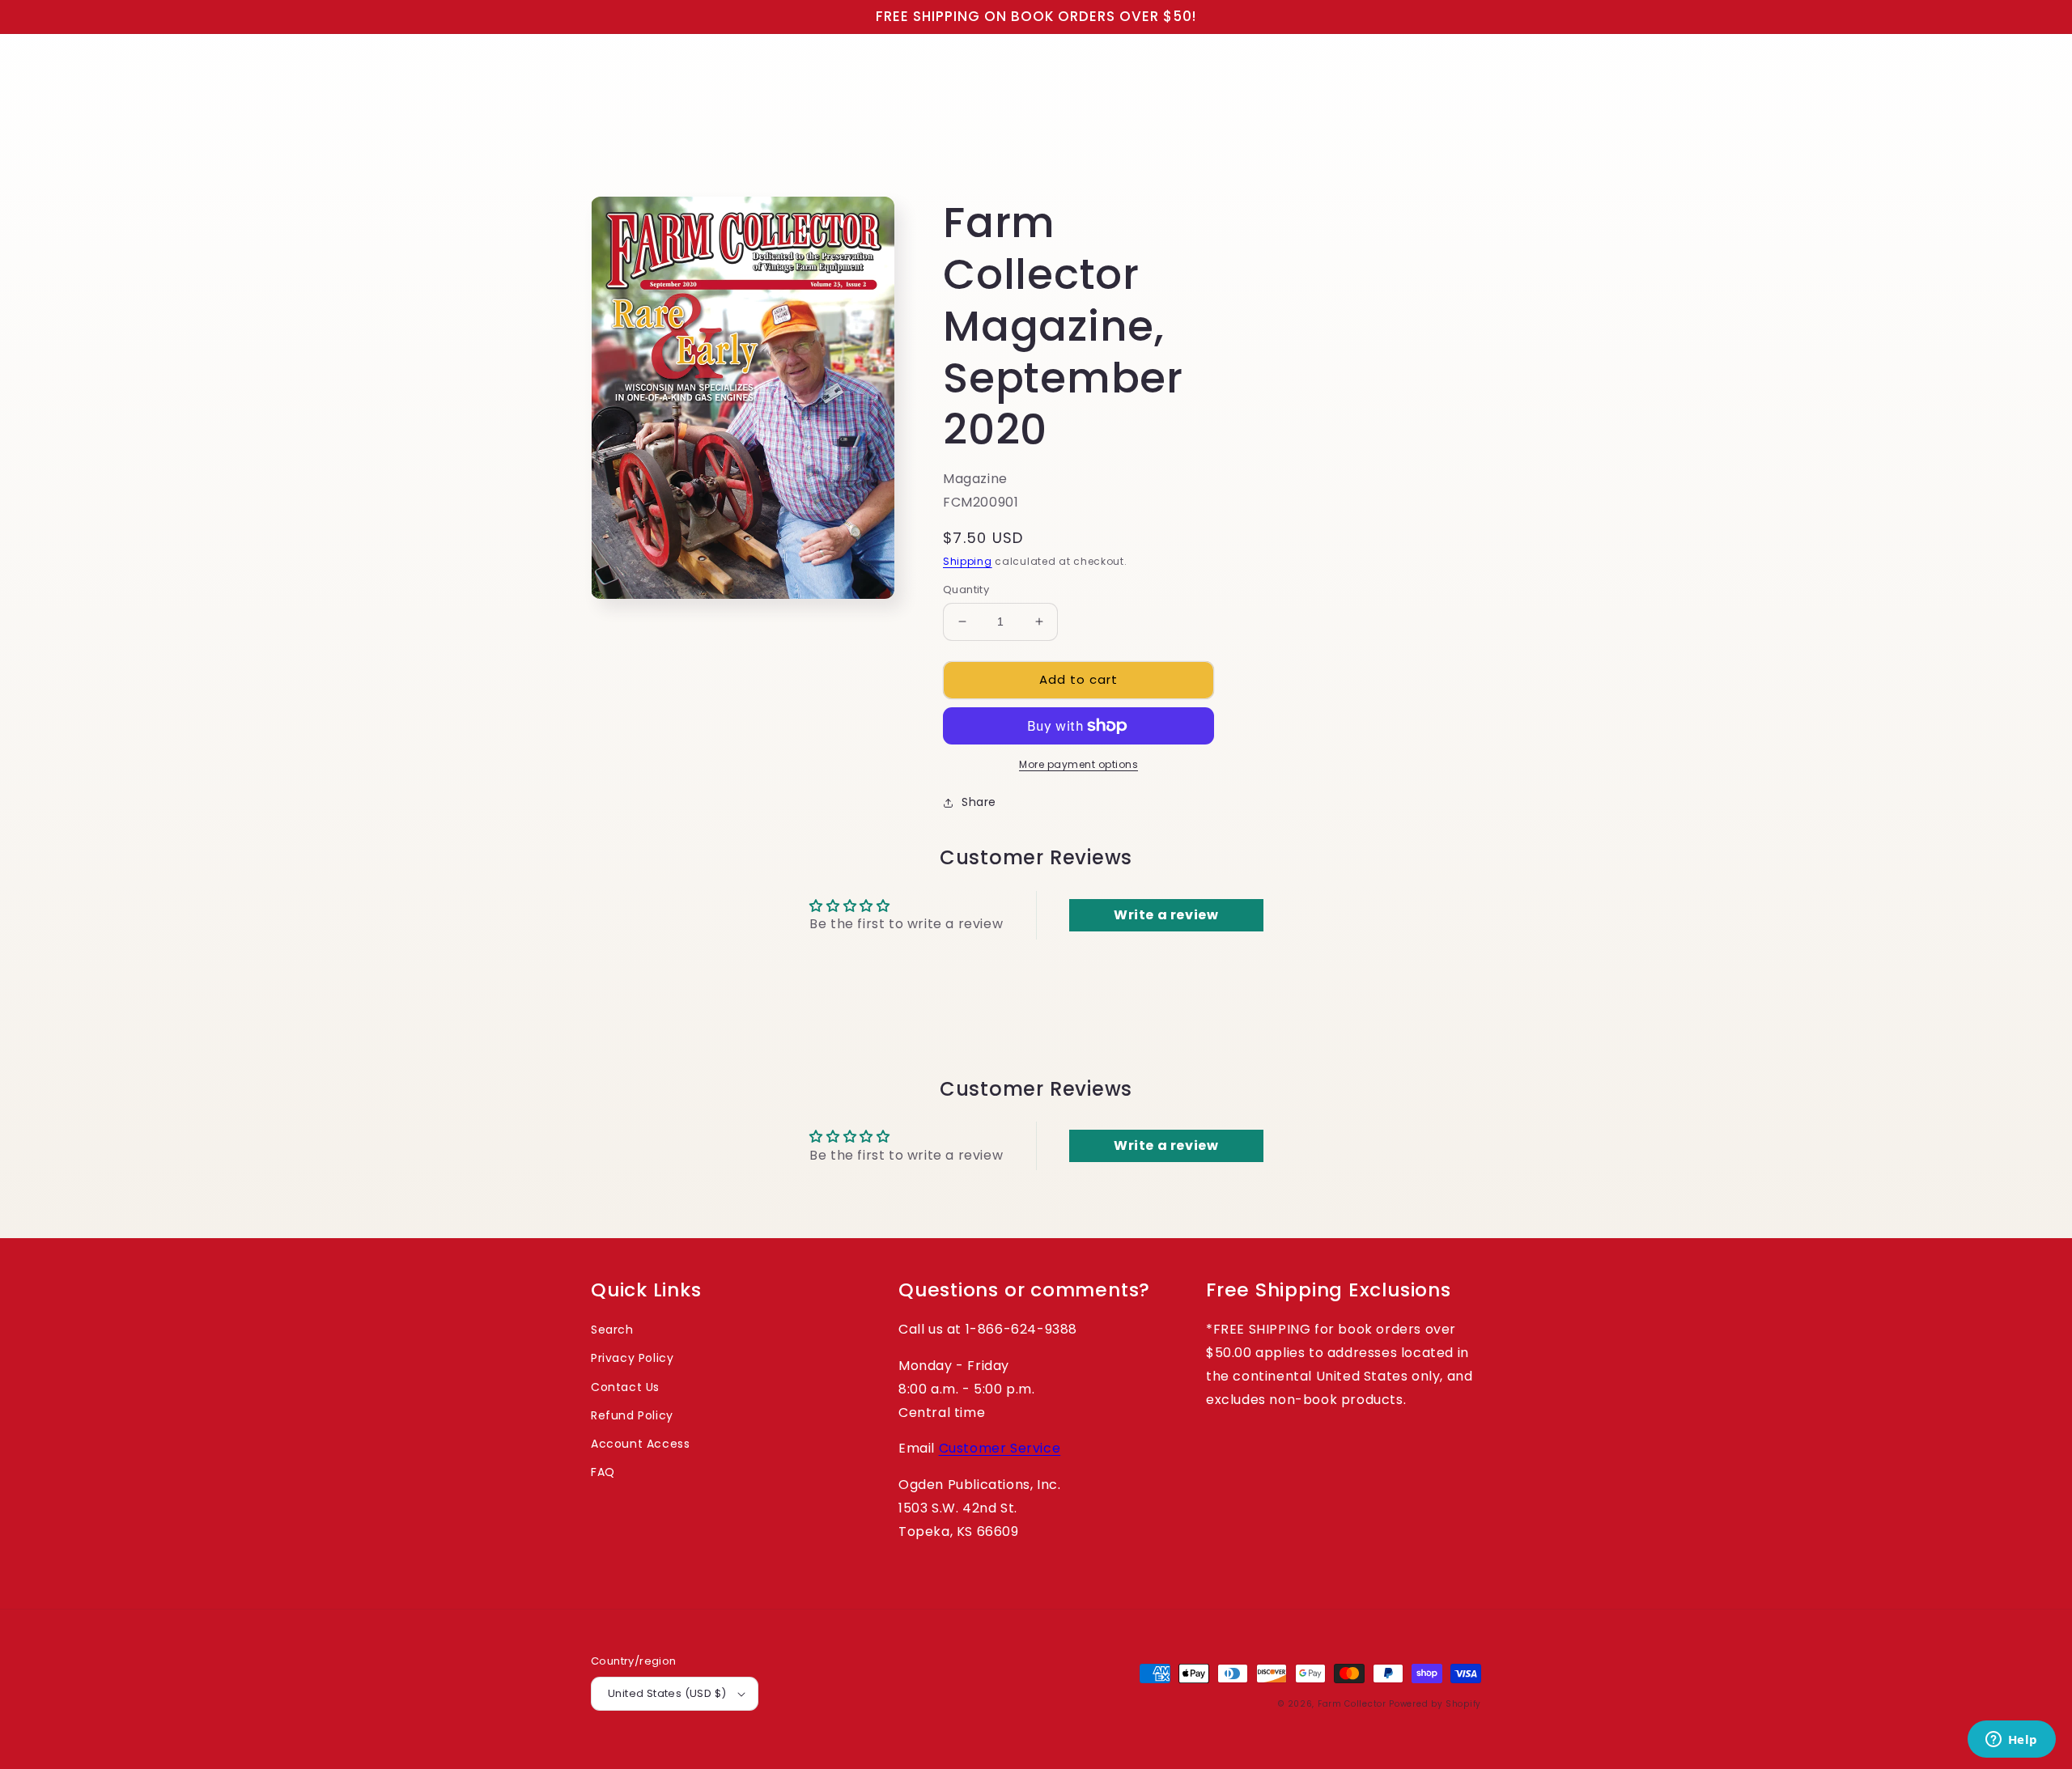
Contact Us (625, 1387)
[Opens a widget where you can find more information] (2011, 1741)
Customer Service (1000, 1448)
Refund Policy (632, 1415)
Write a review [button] (1166, 915)
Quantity (966, 590)
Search (612, 1330)
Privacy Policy (632, 1358)
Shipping (968, 561)
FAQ (603, 1472)
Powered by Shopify (1435, 1704)
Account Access (640, 1444)
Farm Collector (1352, 1704)
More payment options (1078, 764)
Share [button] (979, 802)
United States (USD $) (667, 1693)
